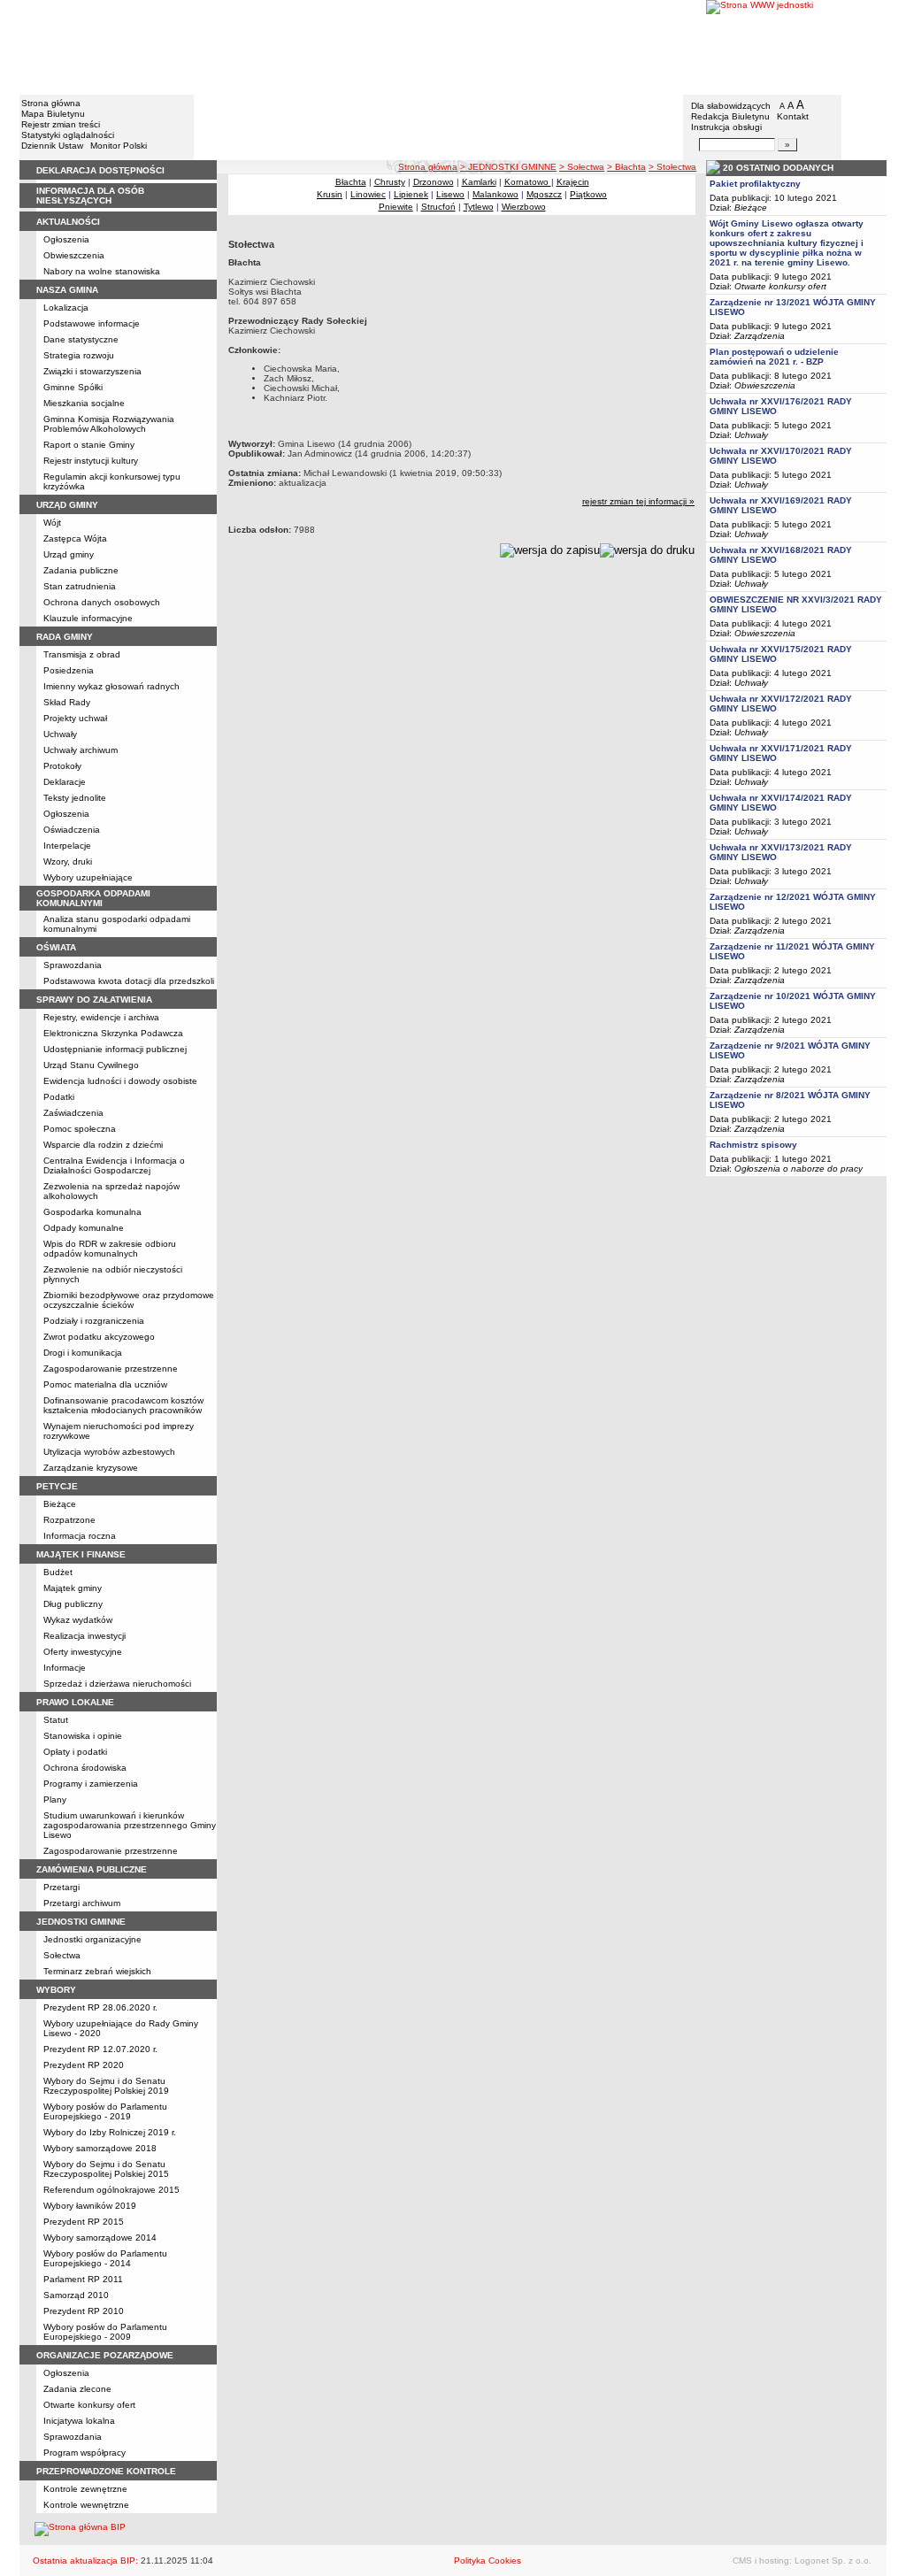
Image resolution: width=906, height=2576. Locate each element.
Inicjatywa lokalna (79, 2421)
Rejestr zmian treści (61, 124)
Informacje (65, 1668)
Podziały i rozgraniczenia (94, 1321)
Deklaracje (65, 782)
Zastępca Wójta (75, 538)
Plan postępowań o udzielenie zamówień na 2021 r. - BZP (774, 357)
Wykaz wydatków (78, 1620)
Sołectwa (62, 1955)
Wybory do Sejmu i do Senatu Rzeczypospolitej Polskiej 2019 (106, 2086)
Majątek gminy (73, 1588)
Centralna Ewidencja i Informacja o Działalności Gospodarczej (114, 1165)
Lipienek (411, 194)
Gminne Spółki (73, 387)
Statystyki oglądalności (68, 135)
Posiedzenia (69, 670)
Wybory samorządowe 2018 (100, 2148)
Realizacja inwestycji (84, 1636)
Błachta (351, 182)
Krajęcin (573, 182)
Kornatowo (528, 182)
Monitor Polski (119, 146)
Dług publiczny (73, 1604)
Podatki (59, 1097)
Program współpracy (84, 2453)
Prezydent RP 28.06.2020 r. (100, 2007)
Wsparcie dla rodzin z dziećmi (103, 1145)
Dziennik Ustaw (52, 146)
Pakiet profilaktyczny (755, 184)
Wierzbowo (524, 207)
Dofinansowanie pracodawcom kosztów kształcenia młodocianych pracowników (123, 1405)
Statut (56, 1720)
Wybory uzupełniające (88, 877)
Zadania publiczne (81, 570)
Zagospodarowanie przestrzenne (111, 1369)
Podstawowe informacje (92, 323)
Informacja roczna (80, 1536)
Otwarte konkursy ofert (89, 2405)
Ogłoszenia (66, 239)
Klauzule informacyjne (88, 618)
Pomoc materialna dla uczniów (105, 1384)
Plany (55, 1799)
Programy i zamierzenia (91, 1784)
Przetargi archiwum (82, 1903)
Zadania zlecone (77, 2389)
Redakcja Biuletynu (730, 116)
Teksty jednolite (75, 798)
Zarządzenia (760, 336)
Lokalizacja (66, 308)
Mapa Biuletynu (53, 114)
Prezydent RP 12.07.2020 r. (100, 2049)
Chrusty (390, 182)
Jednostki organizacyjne (92, 1939)
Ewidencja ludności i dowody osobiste (120, 1081)
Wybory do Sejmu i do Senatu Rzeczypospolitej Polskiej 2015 (106, 2169)
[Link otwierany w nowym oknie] (796, 46)
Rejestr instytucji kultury (91, 461)
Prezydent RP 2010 (84, 2311)
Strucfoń (438, 207)
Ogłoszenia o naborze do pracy (799, 1169)
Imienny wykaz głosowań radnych (111, 686)
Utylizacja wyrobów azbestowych (109, 1452)
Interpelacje (67, 846)
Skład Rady (67, 702)
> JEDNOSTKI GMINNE (508, 167)
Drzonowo (434, 182)
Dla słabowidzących (731, 106)
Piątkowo (588, 194)
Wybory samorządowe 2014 (100, 2238)
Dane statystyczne (81, 339)
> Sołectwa (582, 167)
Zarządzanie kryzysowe (91, 1468)
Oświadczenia (72, 830)
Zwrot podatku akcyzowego (99, 1337)
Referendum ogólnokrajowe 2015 (111, 2190)
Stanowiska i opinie (83, 1736)
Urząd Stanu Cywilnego (91, 1065)
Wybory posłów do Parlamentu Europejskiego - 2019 (105, 2111)
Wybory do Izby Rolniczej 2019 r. (110, 2132)
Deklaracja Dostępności (100, 170)
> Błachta (626, 167)
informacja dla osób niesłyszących (90, 196)
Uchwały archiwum (81, 750)
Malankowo (495, 194)
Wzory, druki (68, 861)
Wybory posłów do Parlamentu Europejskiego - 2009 (105, 2332)
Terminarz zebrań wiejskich (97, 1971)
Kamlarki (479, 182)
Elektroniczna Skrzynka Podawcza (113, 1033)
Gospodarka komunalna (92, 1212)
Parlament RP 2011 (83, 2279)
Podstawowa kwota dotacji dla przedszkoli (129, 981)
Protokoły (62, 766)
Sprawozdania (73, 965)
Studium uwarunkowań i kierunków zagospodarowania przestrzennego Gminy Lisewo (130, 1825)
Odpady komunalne (84, 1228)
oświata (56, 947)
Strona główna (51, 103)
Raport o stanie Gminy (89, 445)
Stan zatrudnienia (80, 586)
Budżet (58, 1572)
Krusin (330, 194)
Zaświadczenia (73, 1113)
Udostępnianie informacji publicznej (115, 1049)
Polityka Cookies (488, 2561)
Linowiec (368, 194)
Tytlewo (479, 207)
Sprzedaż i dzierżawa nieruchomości (117, 1684)
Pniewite (396, 207)
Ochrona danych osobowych (102, 602)
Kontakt (793, 116)
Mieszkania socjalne (84, 403)
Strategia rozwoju (79, 355)
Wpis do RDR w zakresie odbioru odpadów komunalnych (110, 1249)
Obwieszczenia (74, 255)
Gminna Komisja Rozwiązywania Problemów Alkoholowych (109, 424)
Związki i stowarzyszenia (92, 371)
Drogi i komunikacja (83, 1353)
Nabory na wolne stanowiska (102, 271)
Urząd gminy (69, 554)
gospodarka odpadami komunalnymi (93, 898)
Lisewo (450, 194)
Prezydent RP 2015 (84, 2222)
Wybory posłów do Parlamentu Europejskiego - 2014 (105, 2258)
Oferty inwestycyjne (83, 1652)
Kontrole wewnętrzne (86, 2505)
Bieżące (60, 1504)
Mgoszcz (544, 194)
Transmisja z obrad (82, 654)
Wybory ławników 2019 (90, 2206)
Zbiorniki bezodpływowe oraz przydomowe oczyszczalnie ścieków (129, 1300)
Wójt (52, 523)
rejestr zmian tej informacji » (638, 501)
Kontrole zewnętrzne (85, 2489)
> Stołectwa (672, 167)
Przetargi (61, 1887)
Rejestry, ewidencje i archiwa (101, 1017)
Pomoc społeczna (80, 1129)
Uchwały (60, 734)
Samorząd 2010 (76, 2295)
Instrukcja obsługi (726, 127)
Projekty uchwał (75, 718)
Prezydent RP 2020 (84, 2065)
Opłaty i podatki (75, 1752)
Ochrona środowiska (85, 1768)
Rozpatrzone (69, 1520)
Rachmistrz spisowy (753, 1145)
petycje (57, 1486)
